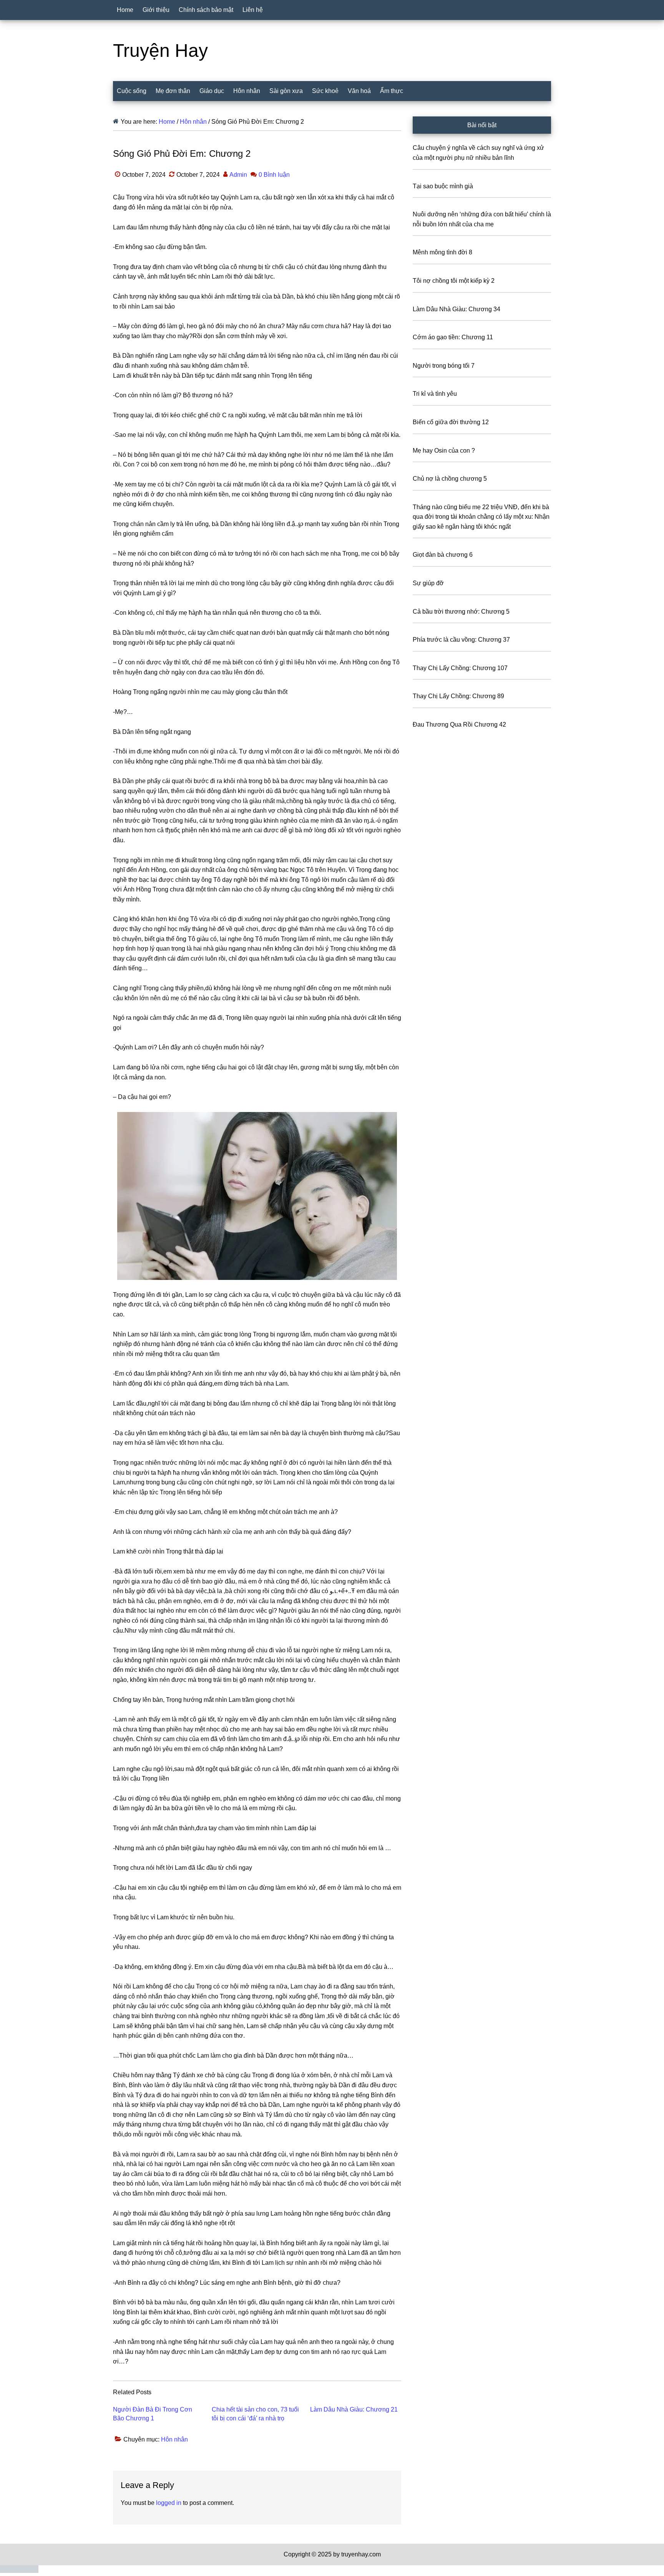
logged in (169, 2503)
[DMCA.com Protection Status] (19, 2571)
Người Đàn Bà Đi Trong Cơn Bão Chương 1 (153, 2414)
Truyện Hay (160, 51)
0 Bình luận (274, 175)
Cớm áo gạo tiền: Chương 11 (453, 337)
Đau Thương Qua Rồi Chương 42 (459, 724)
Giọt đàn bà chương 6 (443, 555)
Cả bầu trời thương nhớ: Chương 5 (461, 612)
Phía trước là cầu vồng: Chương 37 (461, 640)
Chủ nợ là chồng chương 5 (450, 479)
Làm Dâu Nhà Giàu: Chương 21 (354, 2409)
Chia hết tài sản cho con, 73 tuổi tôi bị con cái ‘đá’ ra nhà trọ (255, 2414)
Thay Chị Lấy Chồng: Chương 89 (458, 696)
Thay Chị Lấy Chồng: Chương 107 (460, 668)
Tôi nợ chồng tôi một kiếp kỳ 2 (454, 281)
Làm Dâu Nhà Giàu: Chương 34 (456, 309)
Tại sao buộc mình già (443, 186)
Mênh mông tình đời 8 (442, 252)
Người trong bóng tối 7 (444, 366)
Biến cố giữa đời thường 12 (451, 422)
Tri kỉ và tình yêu (435, 394)
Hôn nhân (174, 2439)
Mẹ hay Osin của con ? (444, 451)
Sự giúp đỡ (428, 583)
